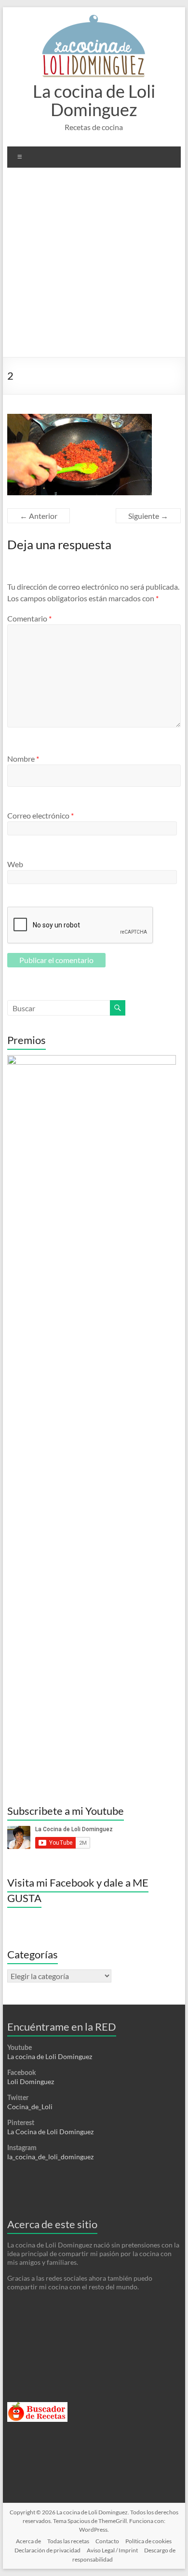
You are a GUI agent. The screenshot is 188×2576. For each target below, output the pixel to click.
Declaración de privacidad (47, 2550)
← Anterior (39, 516)
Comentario (29, 618)
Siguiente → (148, 516)
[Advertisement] (94, 266)
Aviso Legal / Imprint (112, 2550)
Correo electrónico (40, 815)
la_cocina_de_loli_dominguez (50, 2157)
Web (15, 864)
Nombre (23, 759)
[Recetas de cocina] (37, 2406)
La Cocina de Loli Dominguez (50, 2132)
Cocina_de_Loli (30, 2107)
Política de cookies (148, 2541)
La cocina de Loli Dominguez (94, 100)
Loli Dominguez (31, 2081)
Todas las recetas (68, 2541)
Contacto (107, 2541)
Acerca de (28, 2541)
